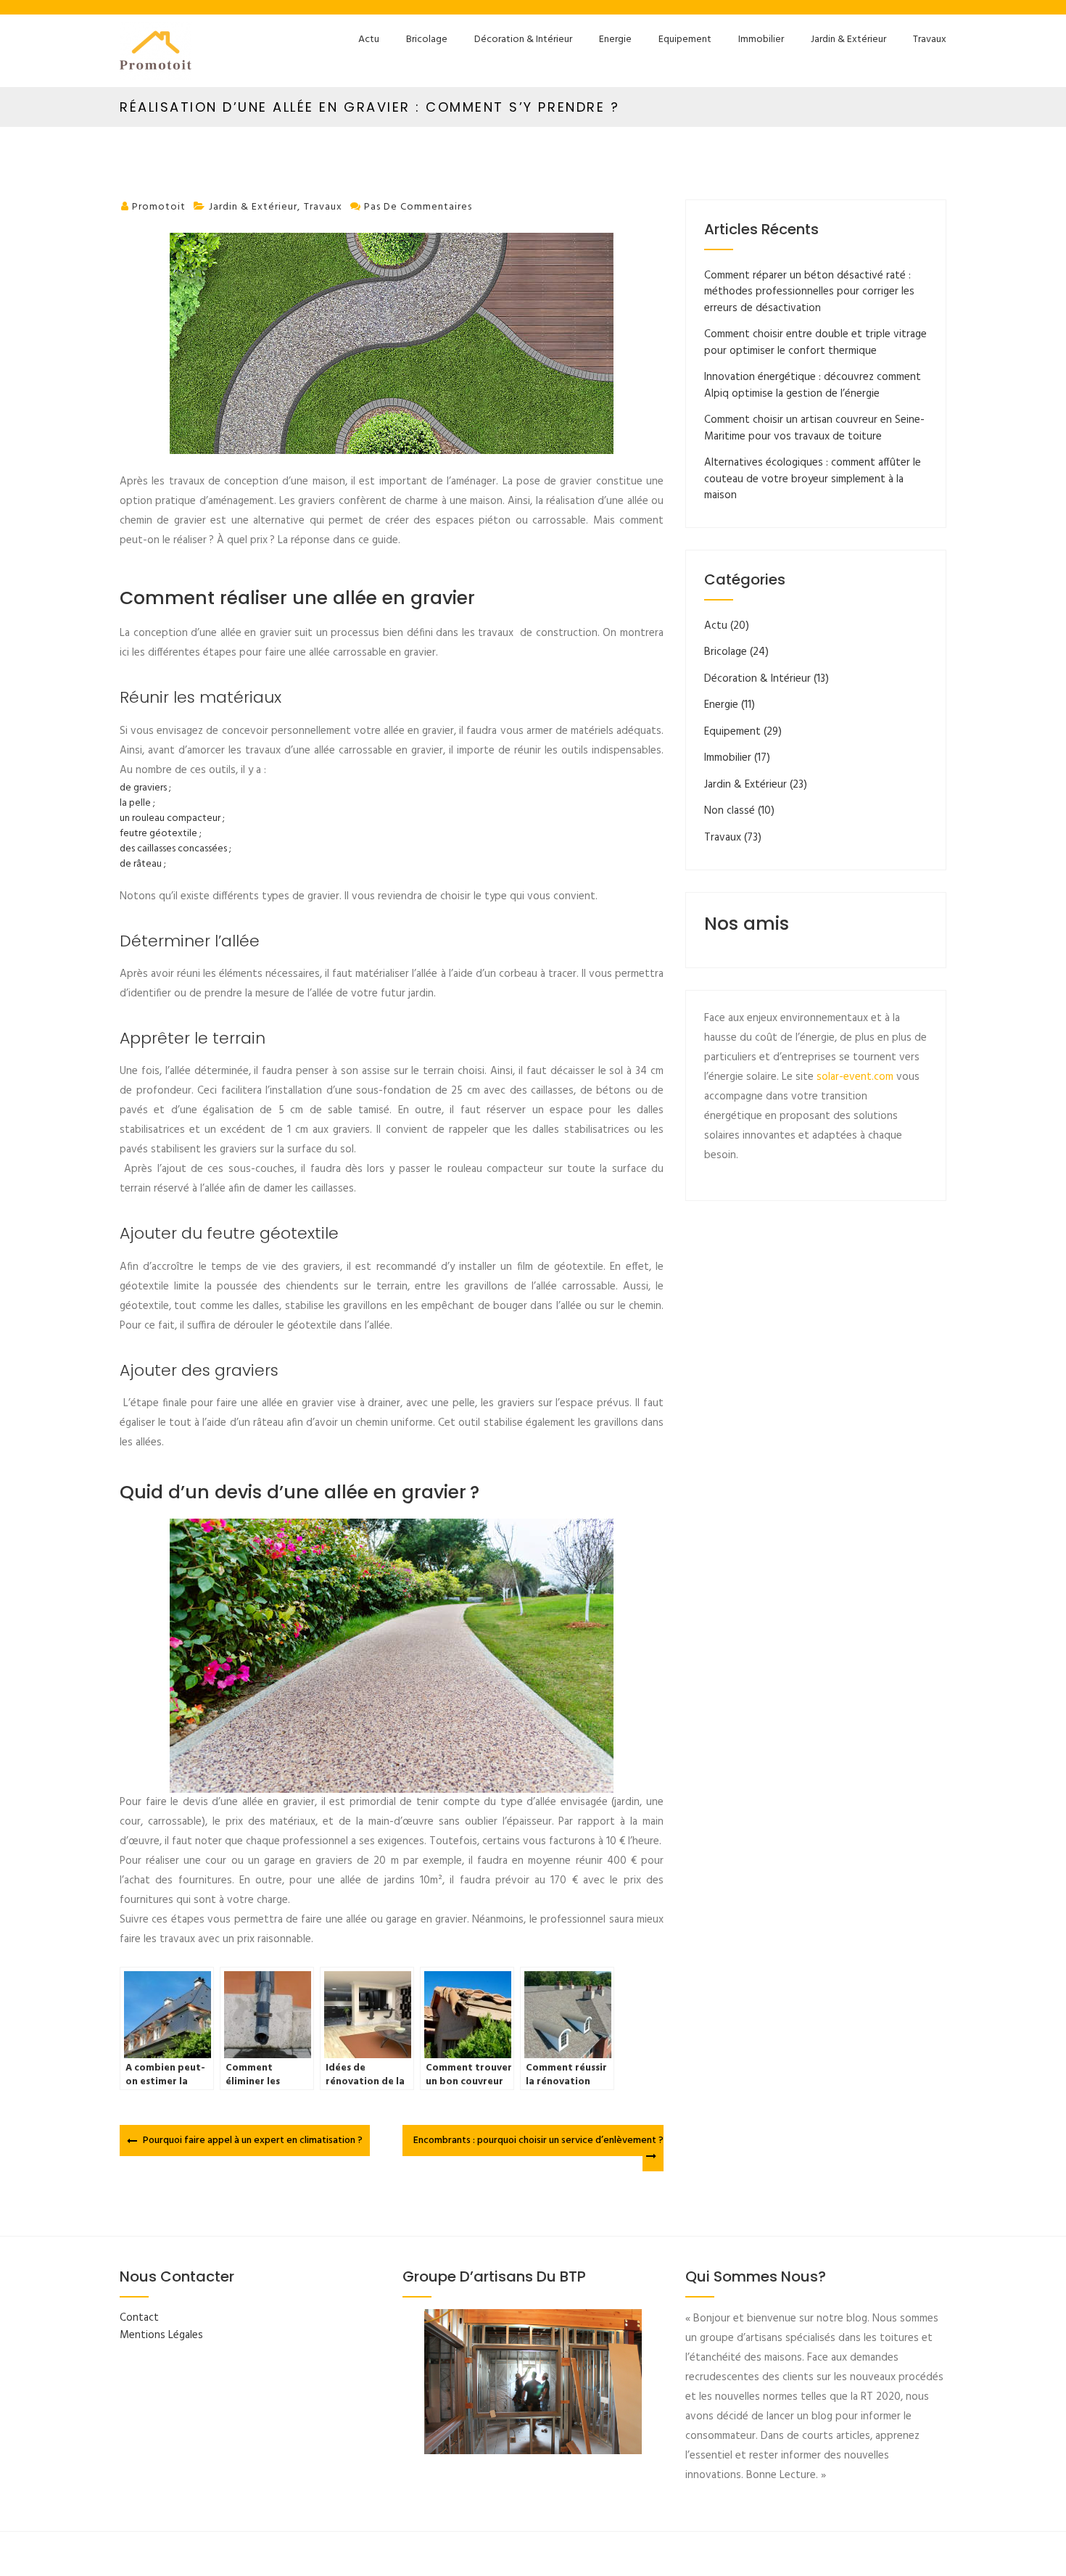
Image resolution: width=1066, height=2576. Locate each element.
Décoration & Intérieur (523, 40)
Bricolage (427, 40)
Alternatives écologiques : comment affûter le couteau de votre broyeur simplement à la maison (813, 479)
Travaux (930, 40)
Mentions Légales (161, 2335)
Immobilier (761, 40)
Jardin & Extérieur (848, 40)
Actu (369, 40)
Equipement (685, 40)
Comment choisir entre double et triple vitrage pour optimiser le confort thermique (815, 343)
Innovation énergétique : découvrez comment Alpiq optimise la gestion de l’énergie (813, 385)
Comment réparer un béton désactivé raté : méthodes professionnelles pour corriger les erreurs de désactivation (809, 292)
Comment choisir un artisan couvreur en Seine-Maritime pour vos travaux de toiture (814, 428)
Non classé (730, 811)
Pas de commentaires (418, 207)
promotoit (159, 207)
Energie (615, 40)
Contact (139, 2318)
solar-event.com (855, 1077)
